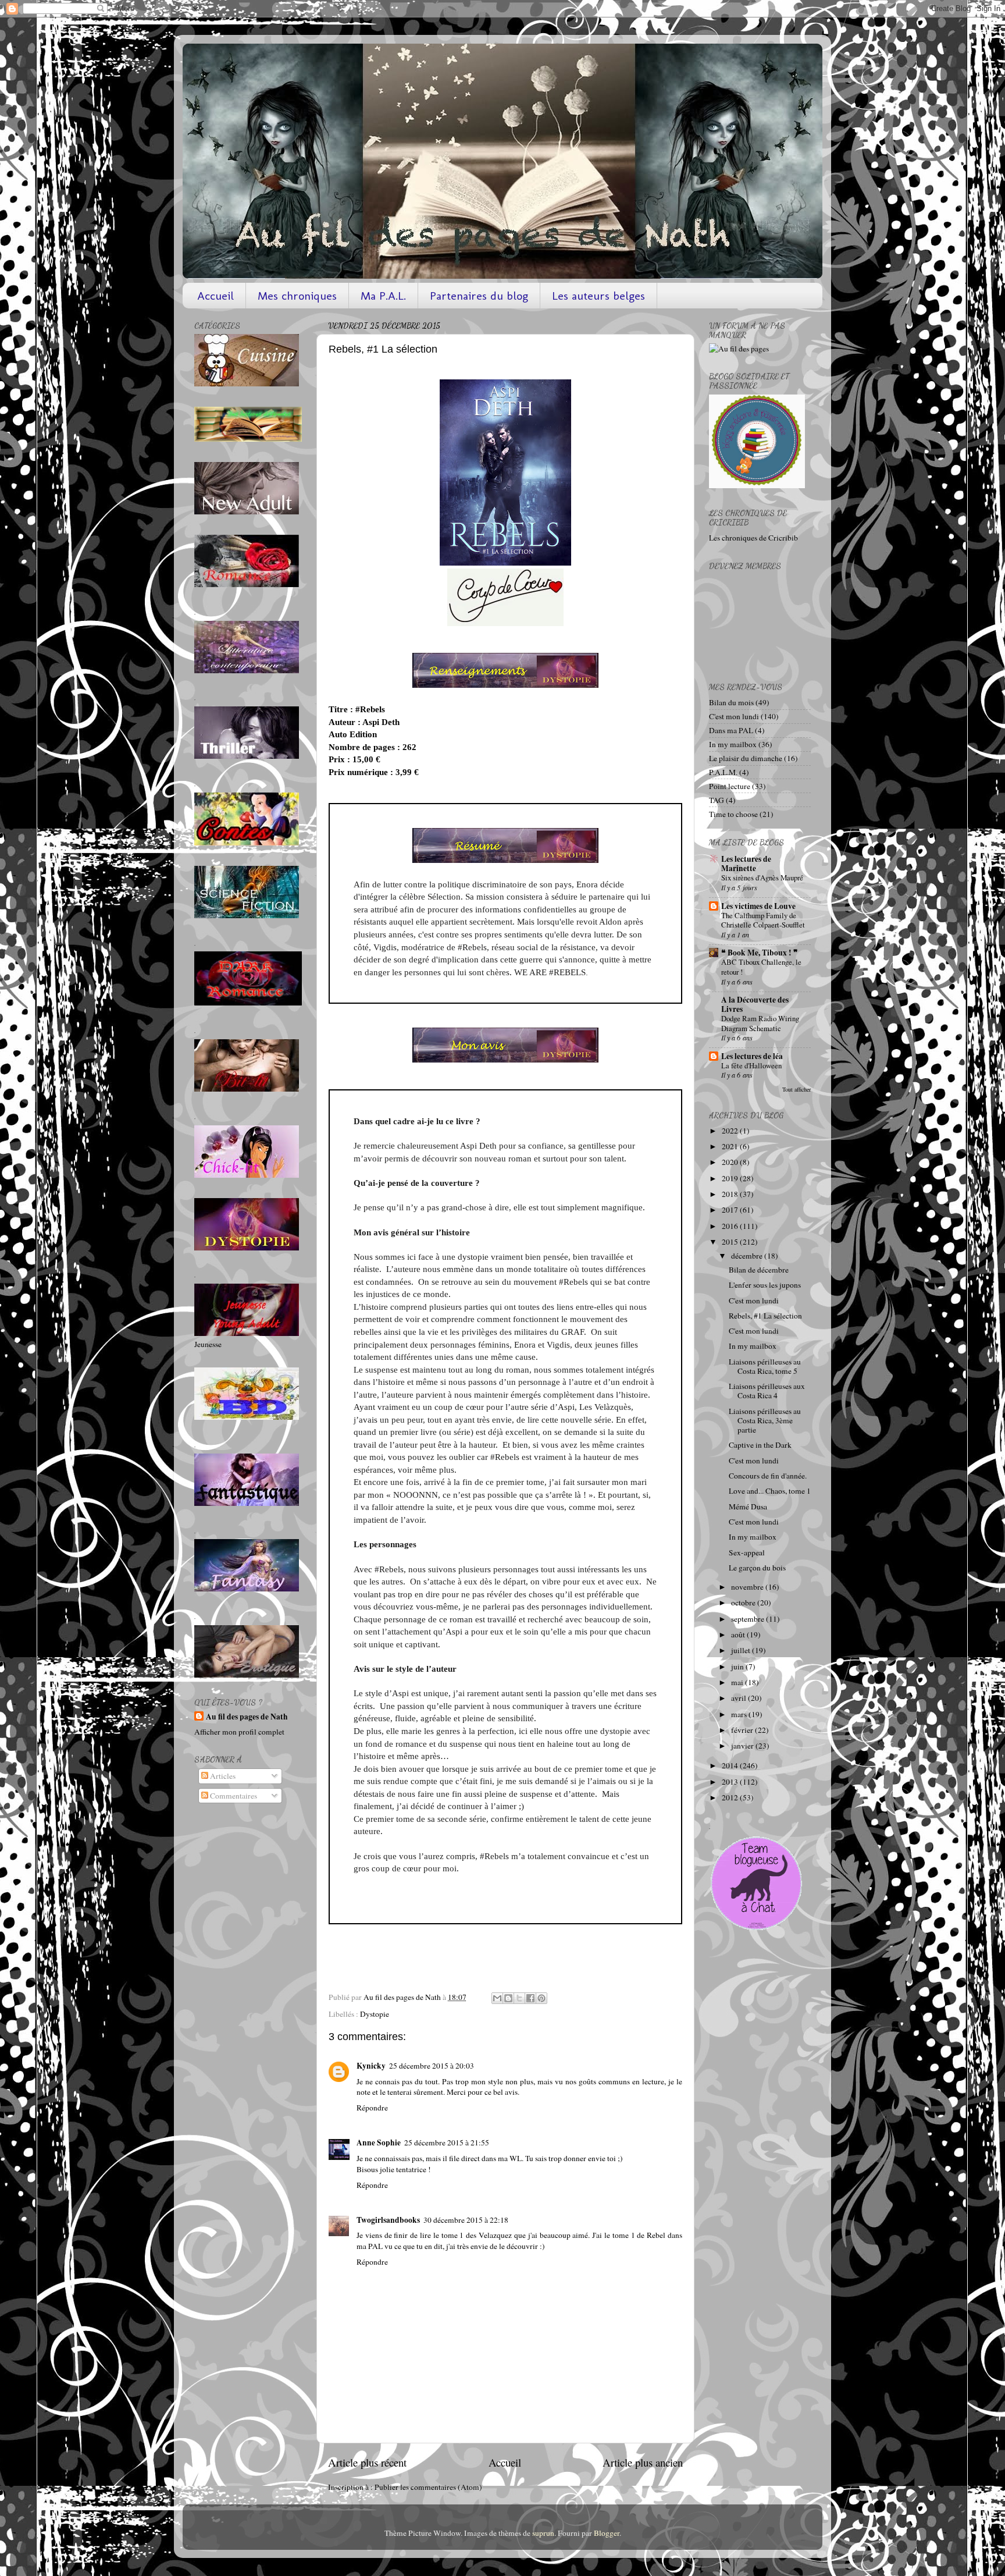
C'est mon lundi (734, 716)
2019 (731, 1178)
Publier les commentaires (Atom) (428, 2487)
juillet (742, 1650)
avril (740, 1698)
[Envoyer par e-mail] (497, 1998)
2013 (731, 1782)
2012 (731, 1797)
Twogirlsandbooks (388, 2220)
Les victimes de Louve (758, 906)
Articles (222, 1776)
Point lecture (730, 786)
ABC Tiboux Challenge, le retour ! (761, 967)
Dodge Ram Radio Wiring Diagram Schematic (760, 1023)
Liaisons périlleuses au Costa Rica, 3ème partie (765, 1420)
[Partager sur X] (519, 1998)
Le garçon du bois (757, 1568)
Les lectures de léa (752, 1056)
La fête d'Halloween (751, 1065)
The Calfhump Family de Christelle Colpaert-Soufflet (763, 920)
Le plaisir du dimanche (746, 758)
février (743, 1730)
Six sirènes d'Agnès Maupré (762, 877)
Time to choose (733, 814)
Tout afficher (796, 1089)
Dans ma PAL (731, 730)
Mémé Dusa (748, 1506)
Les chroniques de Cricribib (753, 538)
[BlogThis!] (508, 1998)
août (739, 1635)
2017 (731, 1210)
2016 (731, 1226)
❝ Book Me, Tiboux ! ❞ (760, 953)
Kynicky (371, 2066)
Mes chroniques (297, 296)
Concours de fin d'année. (768, 1476)
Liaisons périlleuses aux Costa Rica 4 (767, 1391)
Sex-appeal (747, 1552)
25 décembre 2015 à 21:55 (447, 2142)
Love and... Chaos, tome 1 (770, 1491)
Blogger (607, 2533)
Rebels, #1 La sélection (765, 1316)
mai (738, 1682)
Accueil (215, 296)
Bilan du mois (731, 702)
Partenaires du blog (479, 296)
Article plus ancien (643, 2462)
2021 (731, 1146)
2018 (731, 1194)
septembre (749, 1619)
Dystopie (375, 2014)
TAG (717, 800)
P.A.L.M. (723, 772)
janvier (743, 1746)
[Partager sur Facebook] (530, 1998)
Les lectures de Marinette (746, 864)
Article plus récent (367, 2462)
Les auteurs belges (598, 296)
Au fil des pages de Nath (247, 1717)
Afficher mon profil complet (239, 1732)
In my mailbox (733, 744)
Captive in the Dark (760, 1445)
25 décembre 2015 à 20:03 (432, 2066)
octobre (744, 1603)
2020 (731, 1162)
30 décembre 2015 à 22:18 (466, 2220)
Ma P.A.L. (383, 296)
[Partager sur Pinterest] (541, 1998)
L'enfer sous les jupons (765, 1285)
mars (740, 1714)
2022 (731, 1131)
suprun (543, 2533)
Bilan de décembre (759, 1270)
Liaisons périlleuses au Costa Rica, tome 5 (765, 1366)
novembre (748, 1587)
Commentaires (233, 1796)
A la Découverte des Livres (755, 1004)
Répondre (372, 2108)
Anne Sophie (379, 2142)
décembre (748, 1256)
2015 (731, 1242)
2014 (731, 1765)
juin (738, 1667)
